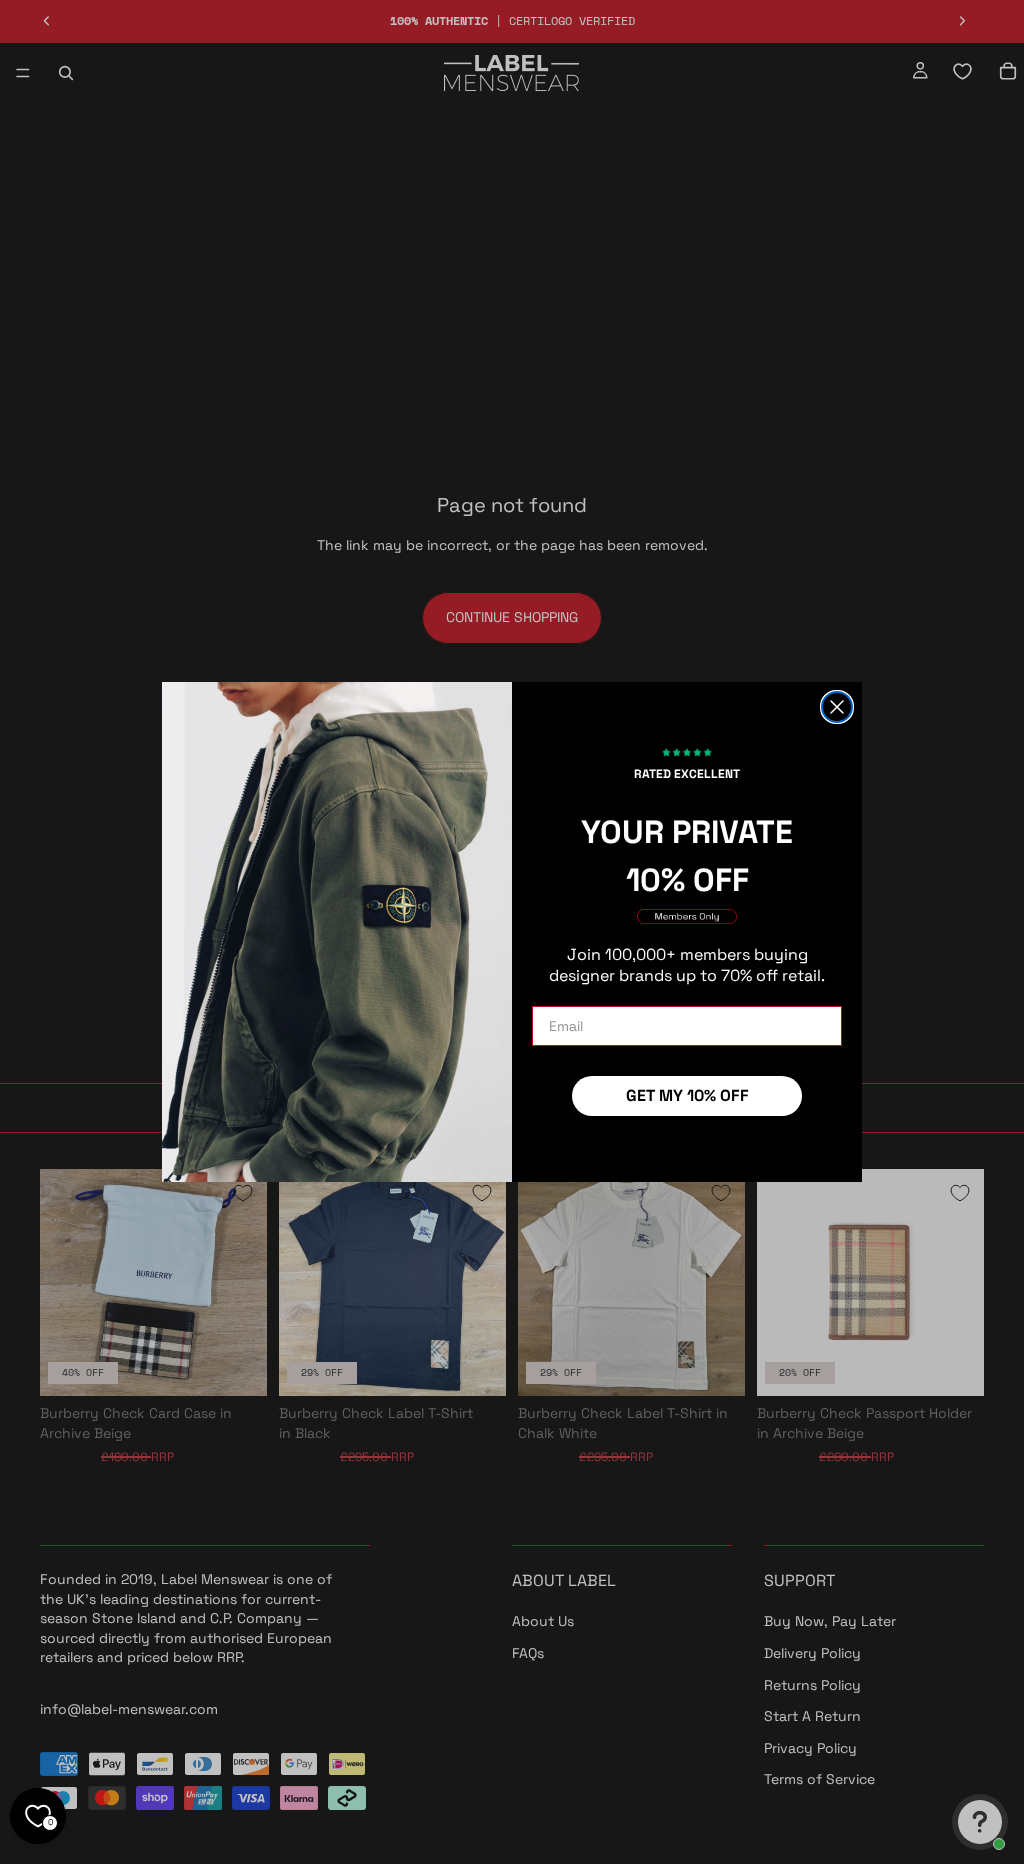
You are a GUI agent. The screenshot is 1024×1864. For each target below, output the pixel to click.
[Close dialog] (837, 707)
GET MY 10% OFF (687, 1095)
